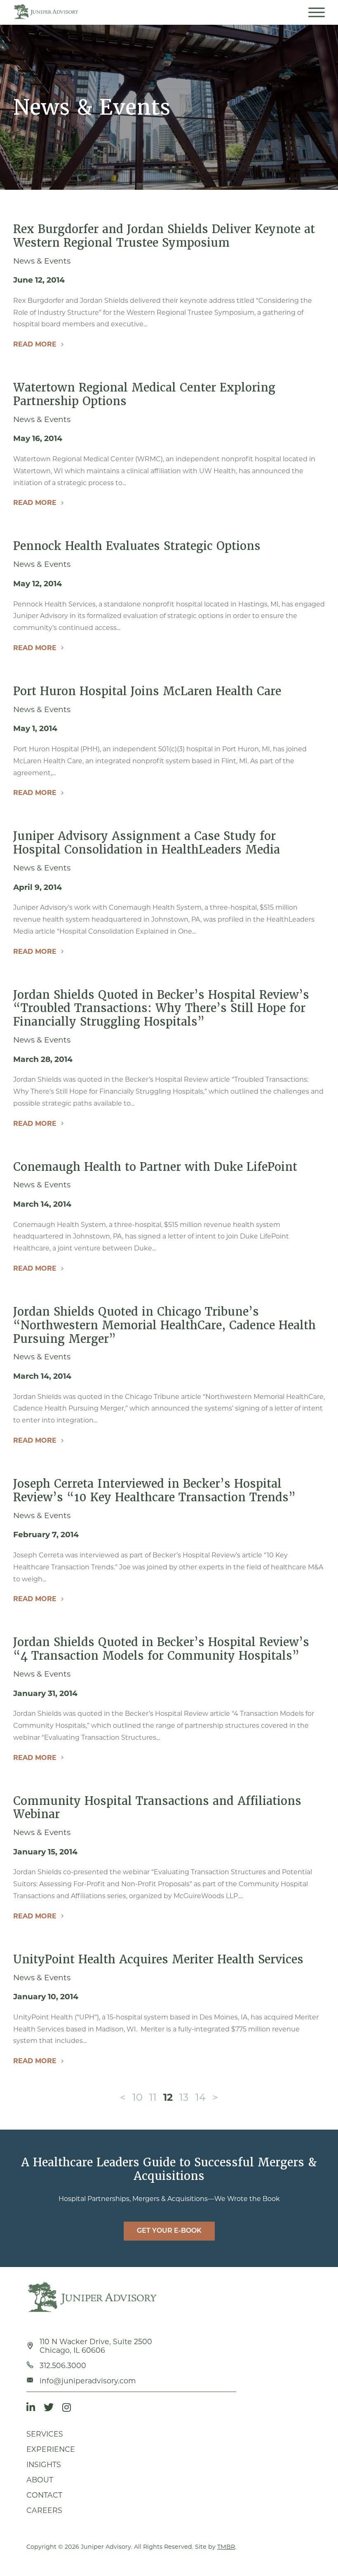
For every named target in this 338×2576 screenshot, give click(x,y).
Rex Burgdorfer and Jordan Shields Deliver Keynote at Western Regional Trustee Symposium (164, 236)
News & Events (42, 261)
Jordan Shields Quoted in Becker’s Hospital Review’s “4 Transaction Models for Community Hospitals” (161, 1649)
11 (153, 2097)
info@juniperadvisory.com (88, 2381)
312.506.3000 (63, 2365)
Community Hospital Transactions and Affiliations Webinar (157, 1808)
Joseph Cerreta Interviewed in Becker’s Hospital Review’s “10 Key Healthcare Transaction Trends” (154, 1491)
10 (137, 2097)
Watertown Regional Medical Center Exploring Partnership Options (144, 394)
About (40, 2480)
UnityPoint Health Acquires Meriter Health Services (158, 1959)
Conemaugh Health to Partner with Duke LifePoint (155, 1167)
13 (184, 2097)
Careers (44, 2510)
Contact (44, 2495)
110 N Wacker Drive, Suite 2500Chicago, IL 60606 (96, 2346)
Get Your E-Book (169, 2231)
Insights (44, 2464)
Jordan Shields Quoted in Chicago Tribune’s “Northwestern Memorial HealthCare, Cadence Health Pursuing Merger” (164, 1325)
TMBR (226, 2547)
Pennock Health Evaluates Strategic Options (137, 546)
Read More (35, 344)
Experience (51, 2449)
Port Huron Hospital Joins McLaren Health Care (147, 691)
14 (201, 2097)
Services (45, 2434)
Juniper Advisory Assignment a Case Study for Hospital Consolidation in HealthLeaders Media (147, 843)
